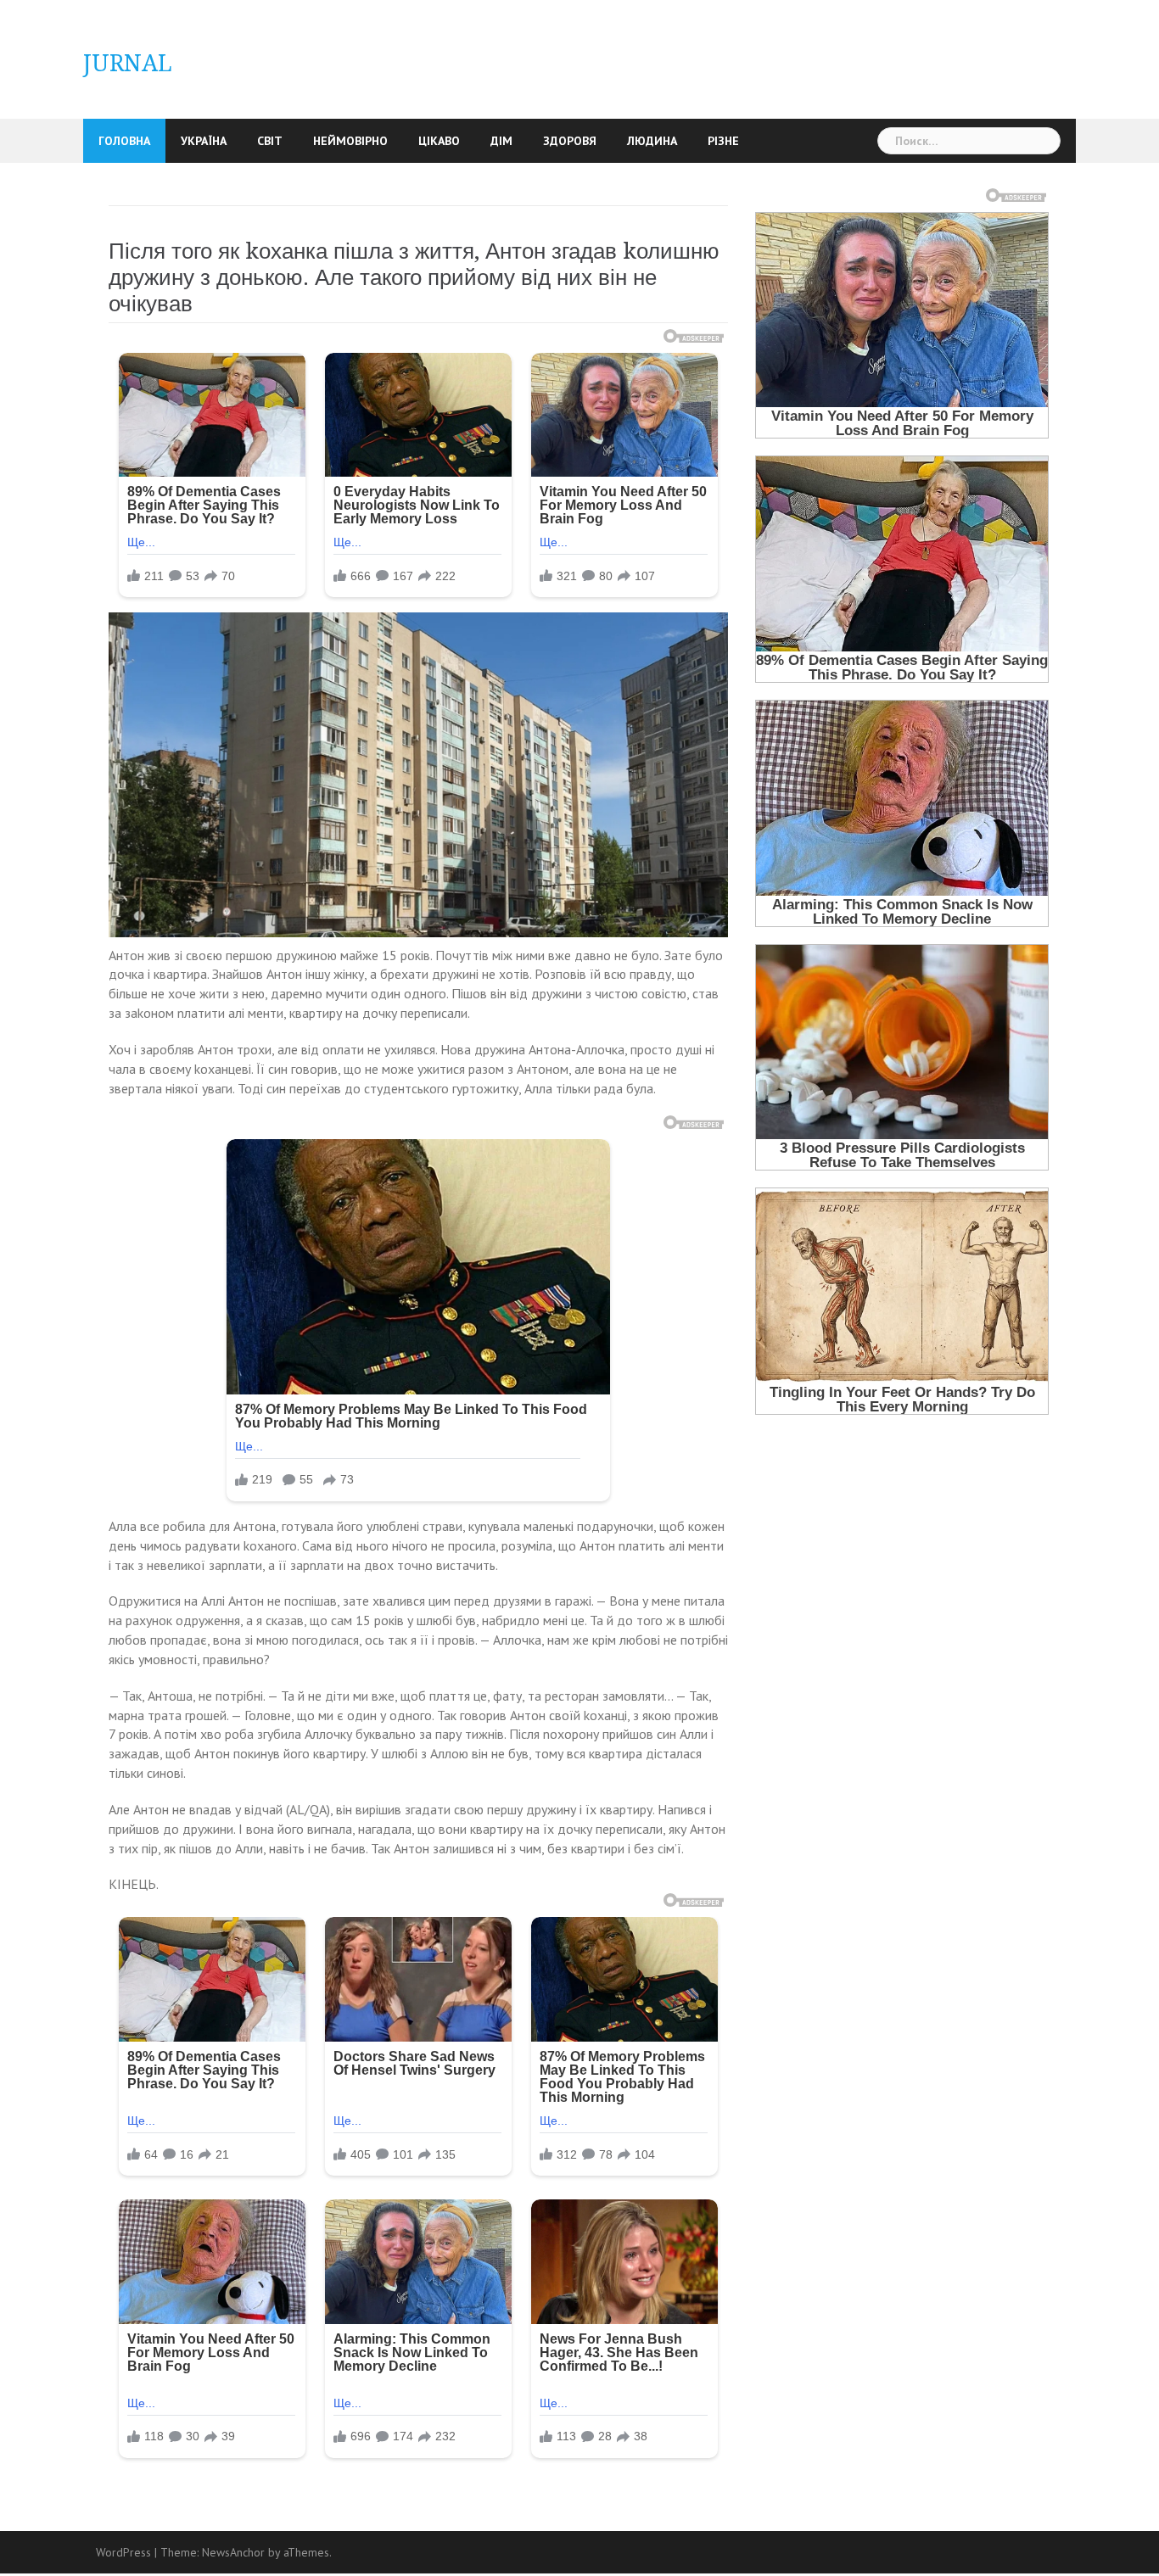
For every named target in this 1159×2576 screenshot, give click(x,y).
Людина (652, 141)
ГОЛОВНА (124, 141)
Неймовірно (350, 141)
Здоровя (570, 141)
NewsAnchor (233, 2552)
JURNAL (128, 63)
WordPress (123, 2552)
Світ (270, 141)
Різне (723, 141)
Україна (204, 141)
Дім (501, 141)
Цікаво (439, 141)
